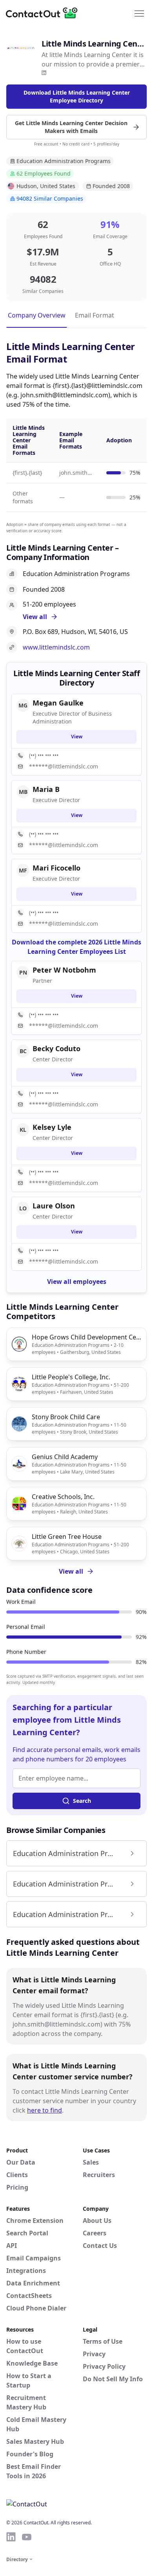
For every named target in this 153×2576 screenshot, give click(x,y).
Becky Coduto (56, 1048)
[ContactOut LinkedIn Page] (11, 2537)
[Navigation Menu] (139, 13)
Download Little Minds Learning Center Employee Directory (77, 96)
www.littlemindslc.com (56, 647)
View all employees (77, 1282)
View (77, 737)
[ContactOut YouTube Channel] (27, 2537)
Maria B (46, 789)
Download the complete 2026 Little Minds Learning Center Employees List (76, 947)
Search (82, 1801)
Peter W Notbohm (64, 970)
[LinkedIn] (44, 73)
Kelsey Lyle (52, 1127)
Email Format (95, 315)
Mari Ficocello (56, 868)
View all (71, 1571)
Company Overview (37, 315)
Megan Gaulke (58, 703)
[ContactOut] (44, 13)
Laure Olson (54, 1206)
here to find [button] (45, 2110)
